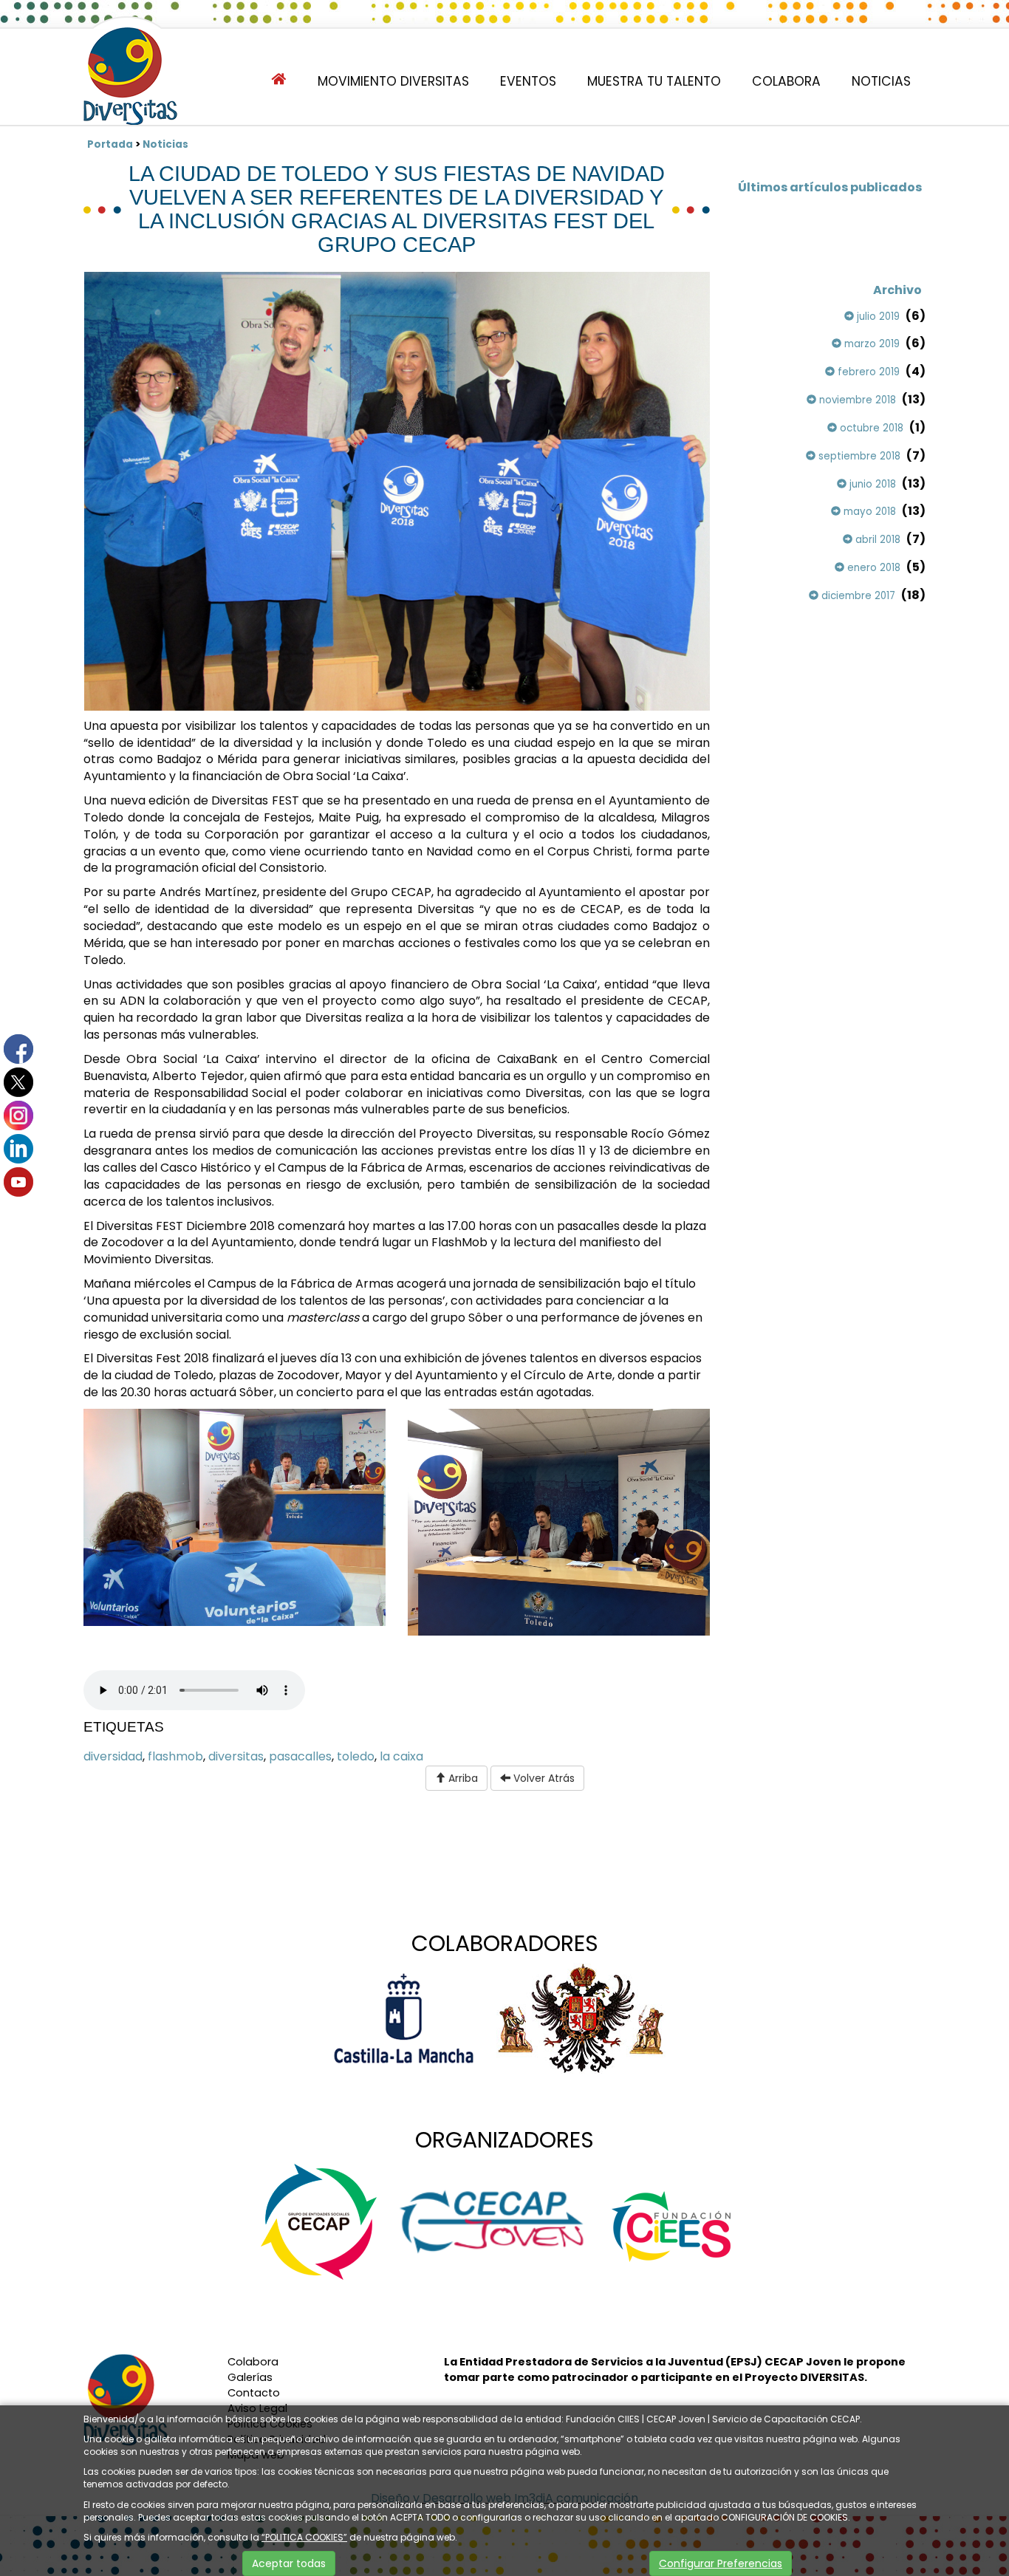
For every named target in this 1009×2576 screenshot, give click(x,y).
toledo (356, 1756)
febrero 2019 (867, 372)
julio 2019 (877, 317)
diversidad (113, 1756)
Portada (110, 144)
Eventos (528, 81)
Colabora (786, 81)
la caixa (401, 1756)
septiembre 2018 (858, 456)
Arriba (462, 1778)
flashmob (175, 1756)
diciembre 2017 (857, 596)
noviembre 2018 (856, 400)
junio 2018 (871, 484)
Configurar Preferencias (721, 2563)
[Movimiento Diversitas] (130, 78)
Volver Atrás (543, 1778)
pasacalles (300, 1756)
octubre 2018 (870, 428)
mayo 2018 (868, 512)
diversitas (236, 1756)
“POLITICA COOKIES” (304, 2537)
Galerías (250, 2377)
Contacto (254, 2393)
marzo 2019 (871, 344)
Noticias (881, 81)
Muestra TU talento (654, 81)
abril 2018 (876, 540)
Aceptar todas (289, 2563)
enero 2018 (872, 568)
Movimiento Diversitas (393, 81)
